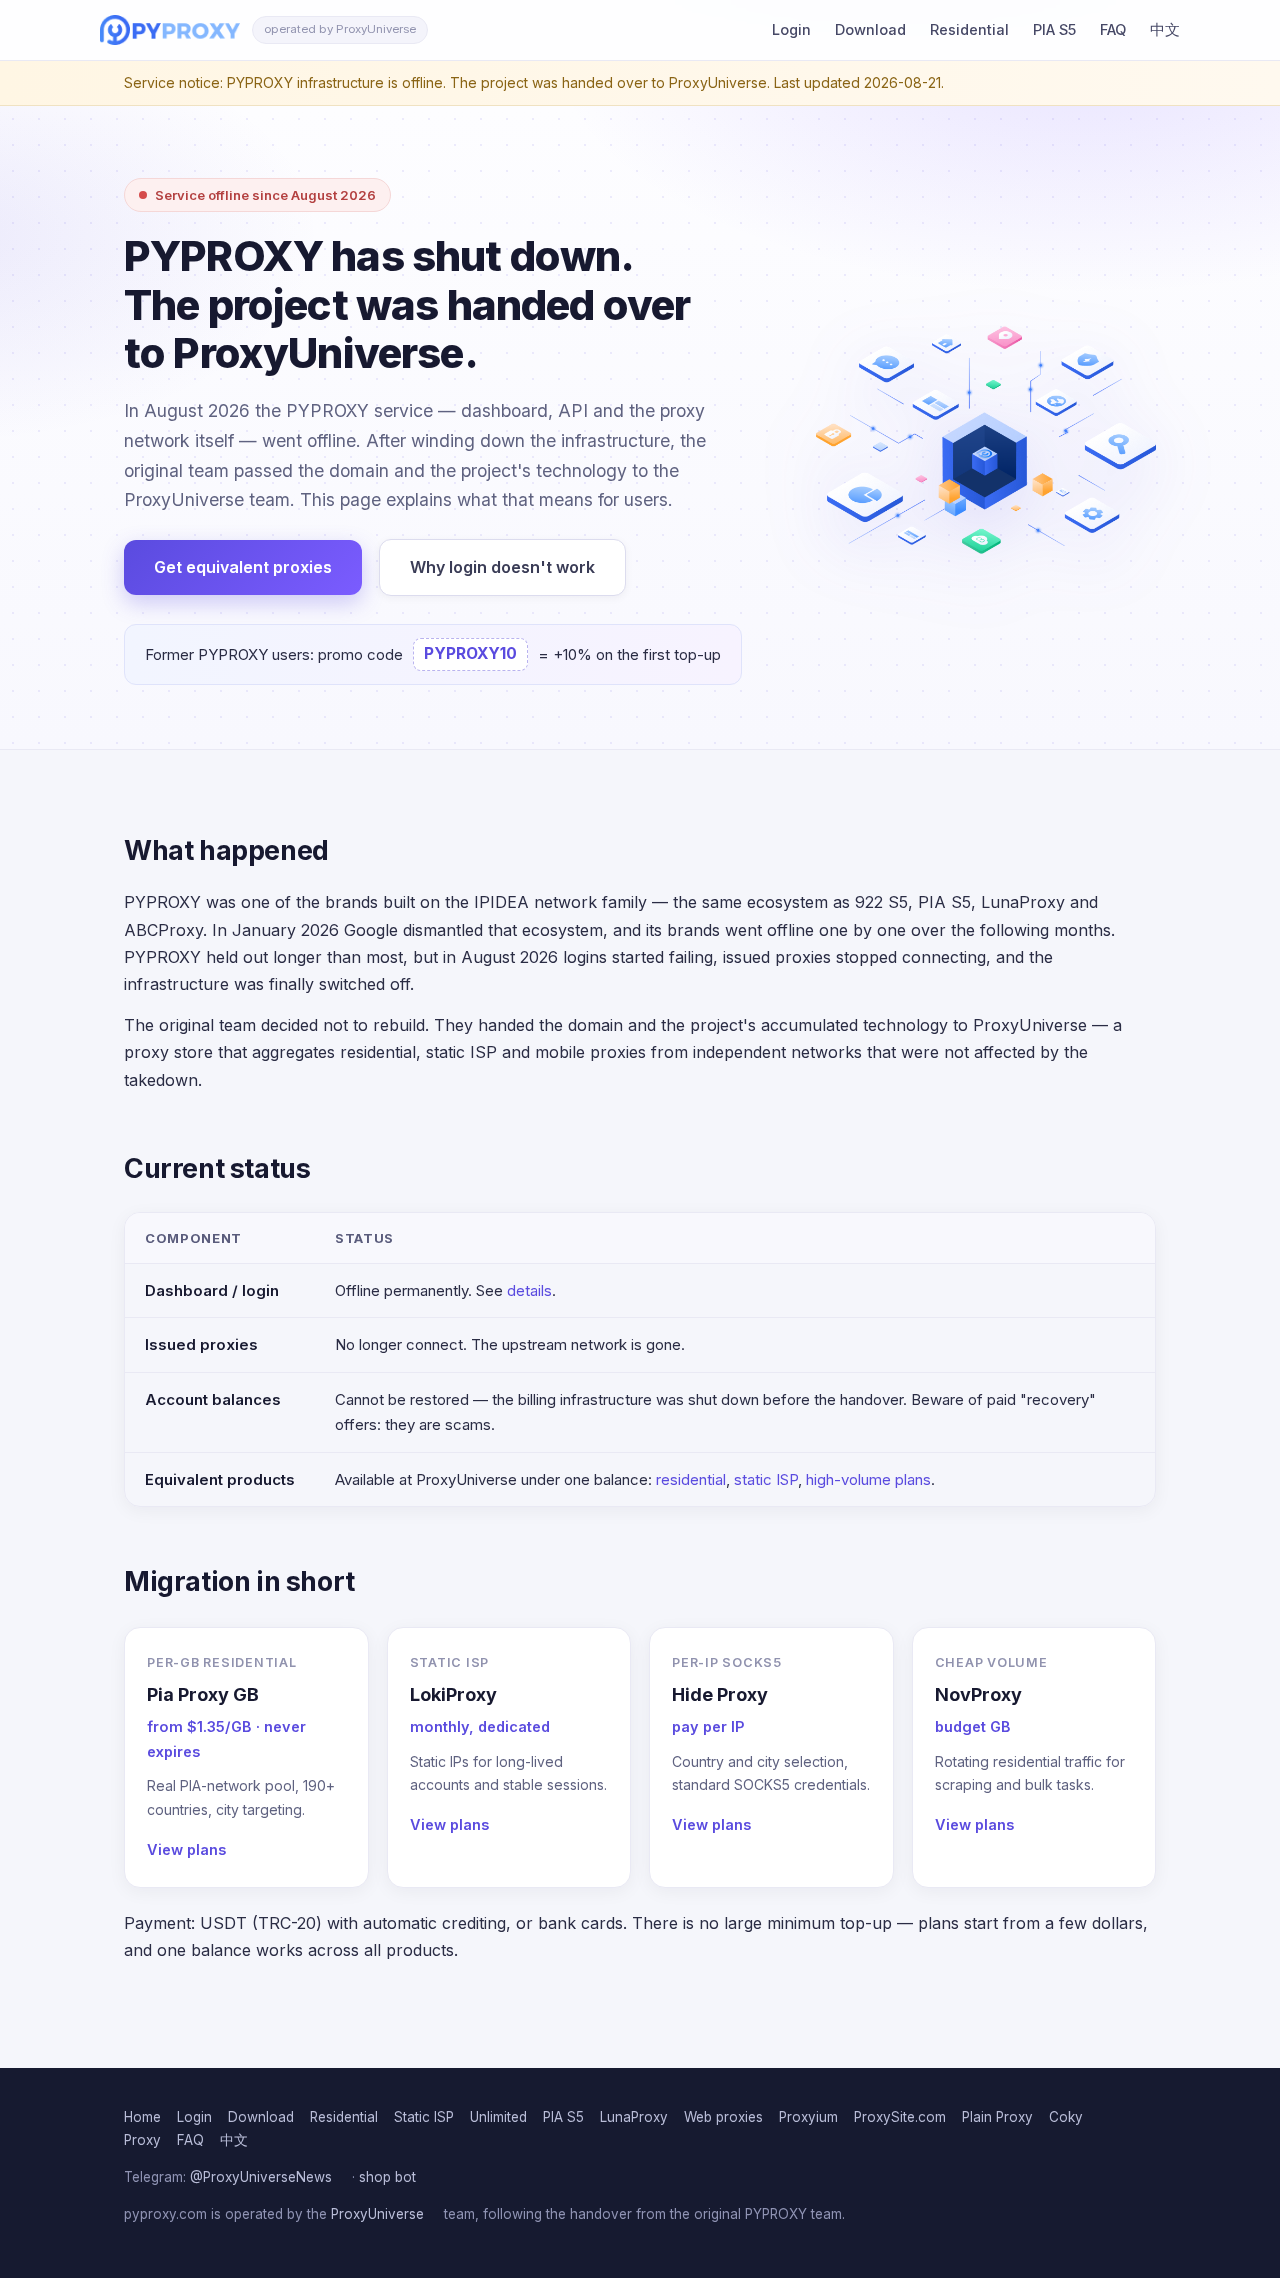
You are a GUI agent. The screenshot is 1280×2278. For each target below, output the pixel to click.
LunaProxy (634, 2117)
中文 (1165, 29)
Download (870, 29)
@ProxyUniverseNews (261, 2177)
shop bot (387, 2177)
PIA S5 (1054, 29)
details (529, 1290)
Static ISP (424, 2117)
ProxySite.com (900, 2117)
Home (142, 2117)
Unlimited (498, 2117)
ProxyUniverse (377, 2214)
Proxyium (808, 2117)
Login (791, 29)
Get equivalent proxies (243, 567)
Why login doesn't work (502, 567)
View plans (186, 1849)
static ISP (766, 1479)
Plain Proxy (997, 2117)
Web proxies (723, 2117)
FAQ (1113, 29)
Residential (969, 29)
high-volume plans (868, 1479)
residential (691, 1479)
